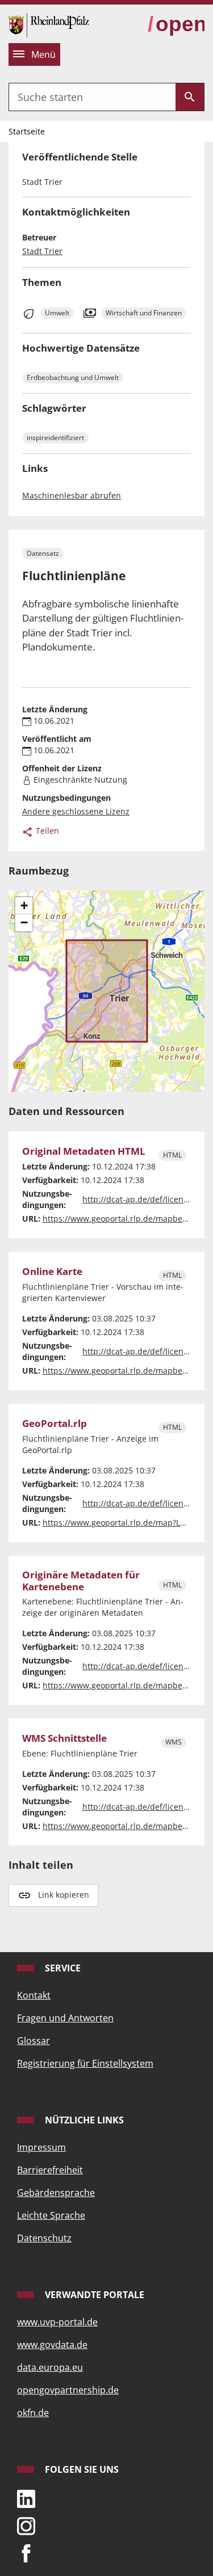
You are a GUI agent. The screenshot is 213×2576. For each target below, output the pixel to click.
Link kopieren (64, 1895)
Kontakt (34, 1995)
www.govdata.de (52, 2345)
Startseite (27, 131)
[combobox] (92, 97)
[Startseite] (49, 24)
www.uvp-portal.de (57, 2322)
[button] (24, 906)
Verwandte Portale (93, 2295)
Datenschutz (44, 2238)
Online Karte (52, 1272)
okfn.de (33, 2413)
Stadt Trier (42, 251)
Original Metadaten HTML (84, 1151)
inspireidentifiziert (55, 438)
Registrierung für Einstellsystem (85, 2063)
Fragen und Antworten (65, 2018)
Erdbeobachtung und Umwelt (73, 377)
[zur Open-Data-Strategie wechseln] (176, 25)
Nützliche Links (83, 2120)
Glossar (34, 2041)
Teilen (46, 831)
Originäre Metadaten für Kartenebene (81, 1581)
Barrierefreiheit (50, 2170)
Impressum (41, 2147)
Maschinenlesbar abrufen (72, 495)
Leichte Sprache (51, 2215)
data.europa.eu (50, 2367)
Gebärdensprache (56, 2193)
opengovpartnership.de (68, 2390)
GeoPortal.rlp (55, 1424)
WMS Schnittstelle (64, 1738)
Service (62, 1968)
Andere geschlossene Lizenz (76, 811)
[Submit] (190, 97)
